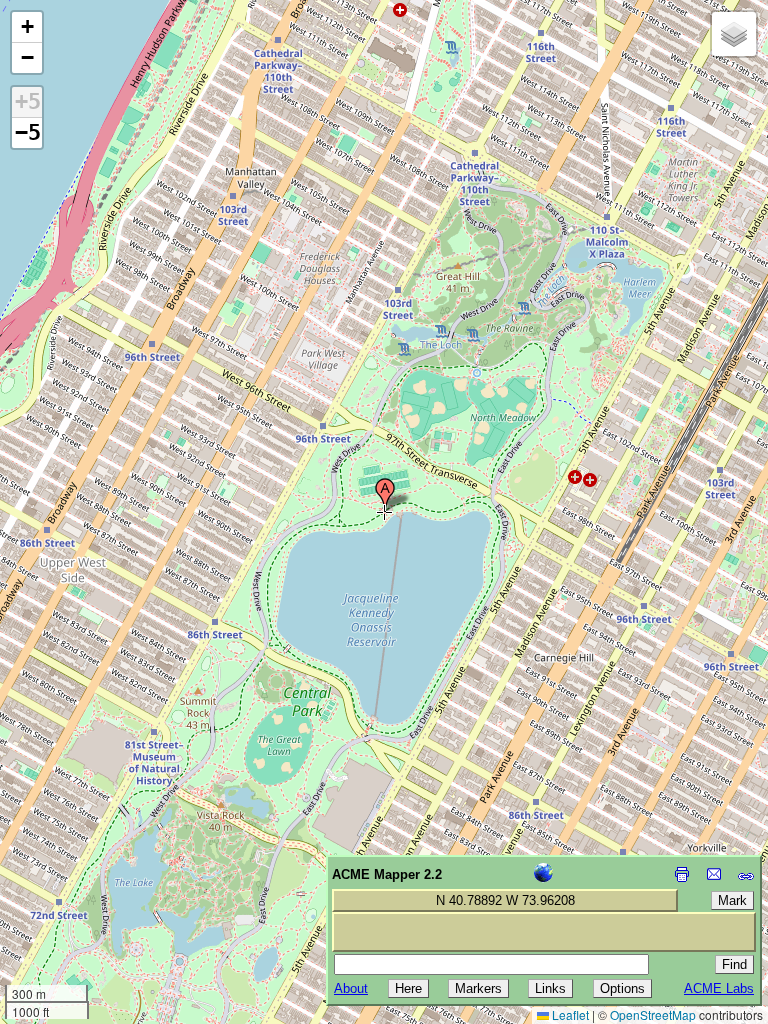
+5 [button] (28, 101)
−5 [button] (28, 132)
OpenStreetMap (653, 1014)
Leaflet (569, 1014)
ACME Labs (719, 988)
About (351, 988)
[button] (385, 495)
